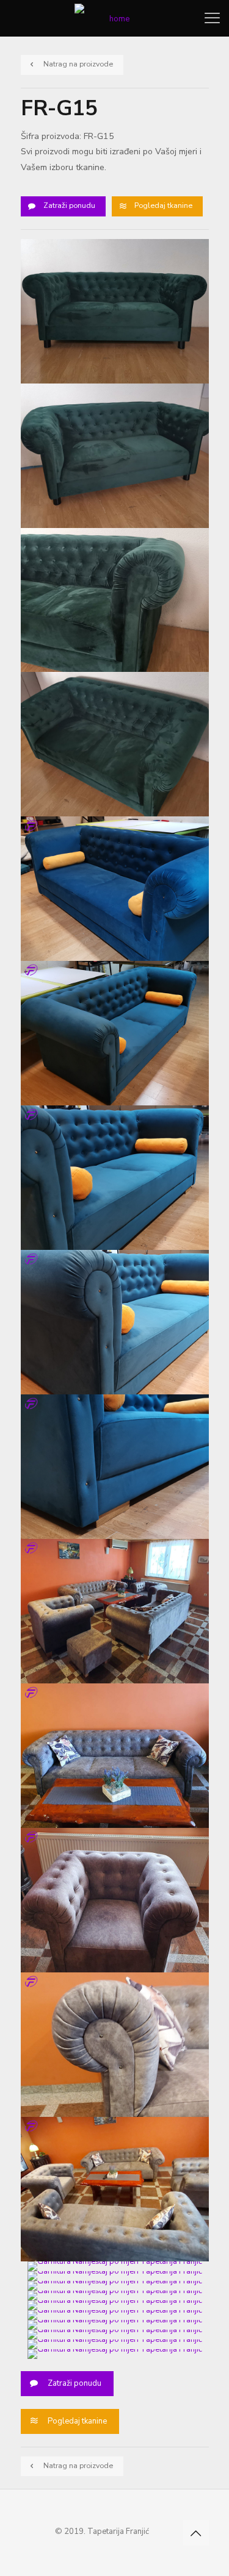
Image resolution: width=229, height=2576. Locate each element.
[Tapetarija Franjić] (114, 18)
